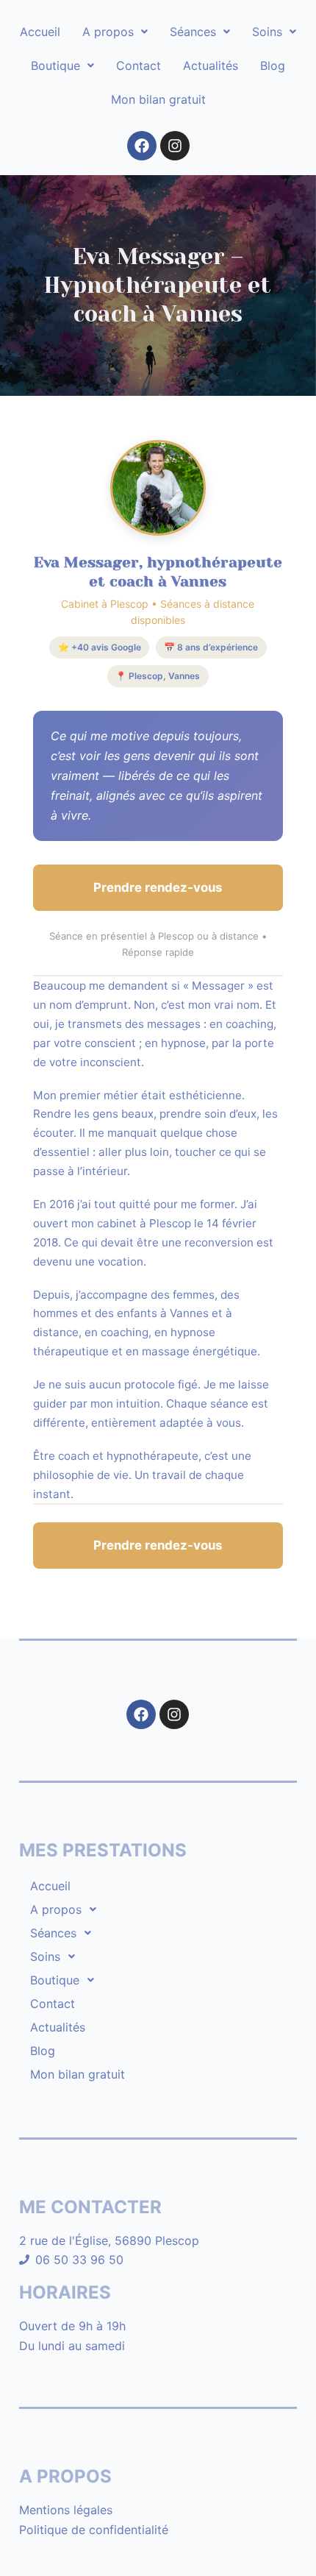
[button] (115, 32)
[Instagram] (175, 146)
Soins (267, 32)
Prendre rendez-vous (158, 887)
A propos (108, 32)
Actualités (211, 65)
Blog (273, 65)
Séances (193, 32)
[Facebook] (142, 146)
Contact (139, 65)
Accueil (40, 32)
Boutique (55, 65)
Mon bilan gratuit (158, 99)
